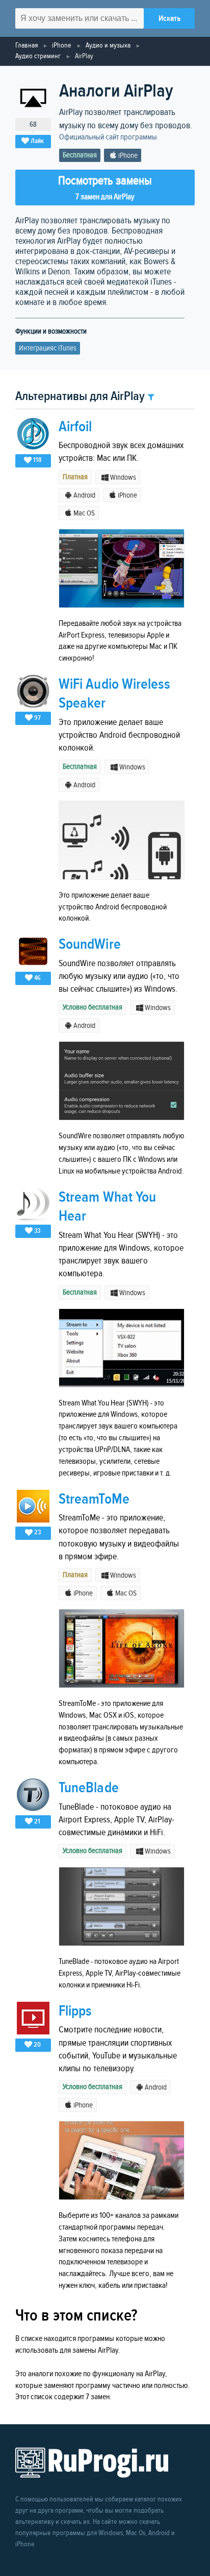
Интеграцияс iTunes (48, 348)
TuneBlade (89, 1788)
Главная (27, 45)
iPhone (62, 45)
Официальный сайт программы (108, 137)
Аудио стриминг (38, 56)
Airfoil (75, 427)
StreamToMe (94, 1499)
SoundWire (90, 944)
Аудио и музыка (108, 45)
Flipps (75, 2011)
